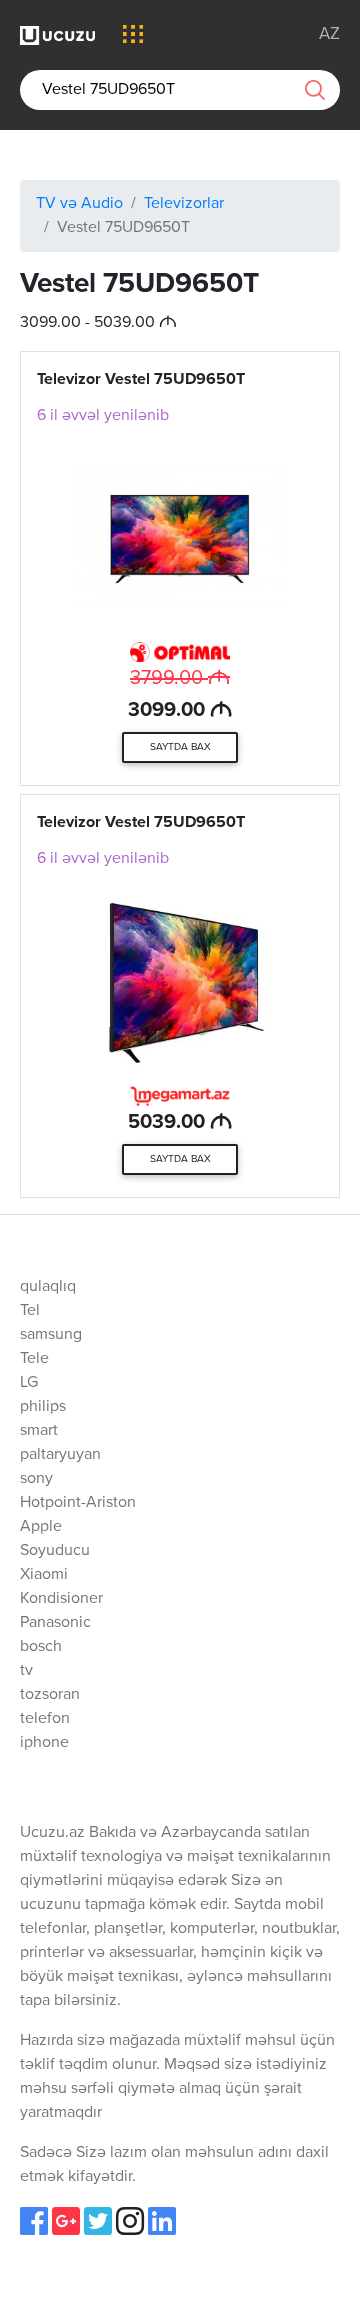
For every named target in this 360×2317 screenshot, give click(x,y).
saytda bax (180, 747)
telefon (45, 1719)
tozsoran (50, 1695)
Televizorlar (184, 204)
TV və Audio (79, 204)
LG (29, 1383)
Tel (30, 1311)
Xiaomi (44, 1575)
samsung (51, 1335)
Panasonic (55, 1623)
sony (36, 1479)
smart (39, 1431)
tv (26, 1671)
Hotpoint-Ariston (78, 1503)
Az (329, 34)
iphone (44, 1743)
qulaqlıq (48, 1287)
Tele (34, 1359)
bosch (41, 1647)
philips (43, 1407)
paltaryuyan (60, 1455)
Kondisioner (61, 1599)
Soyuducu (55, 1551)
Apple (41, 1527)
